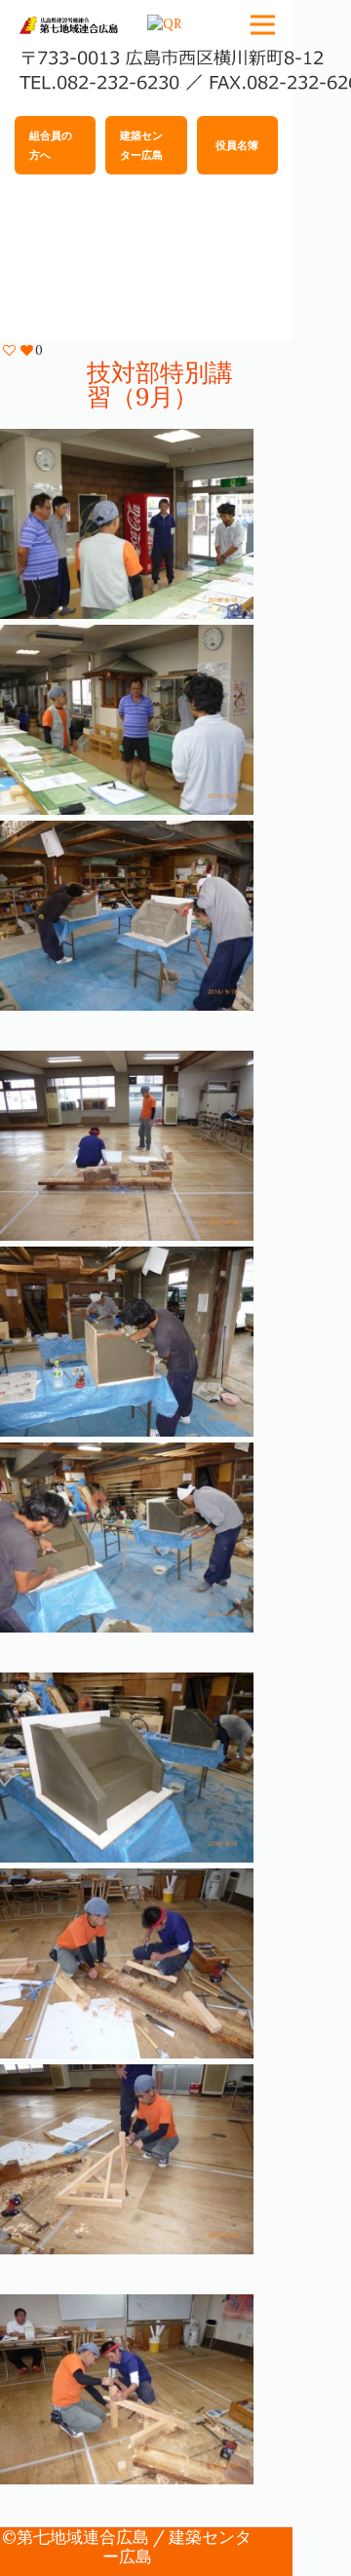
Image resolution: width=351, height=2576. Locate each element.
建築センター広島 (141, 145)
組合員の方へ (51, 145)
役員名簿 (237, 145)
